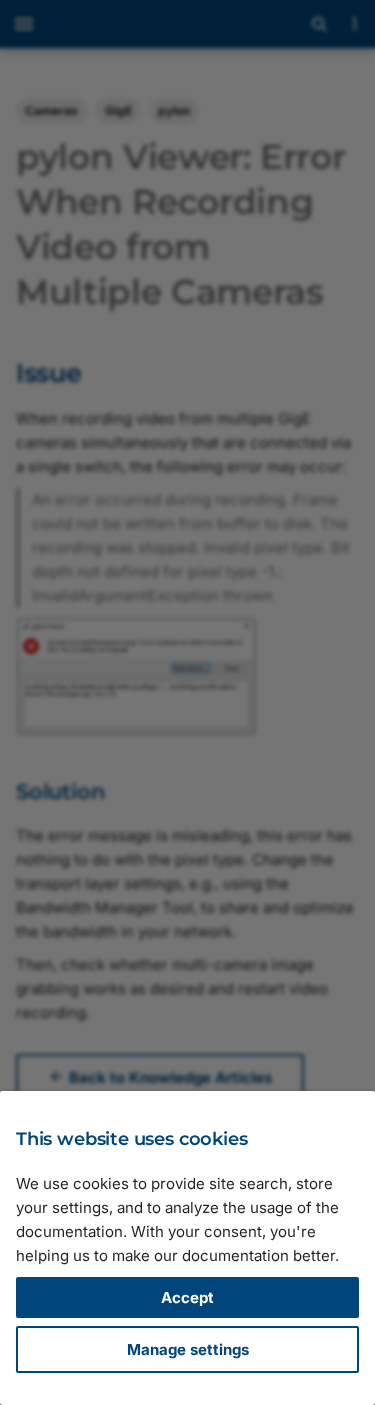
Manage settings (188, 1349)
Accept (187, 1297)
